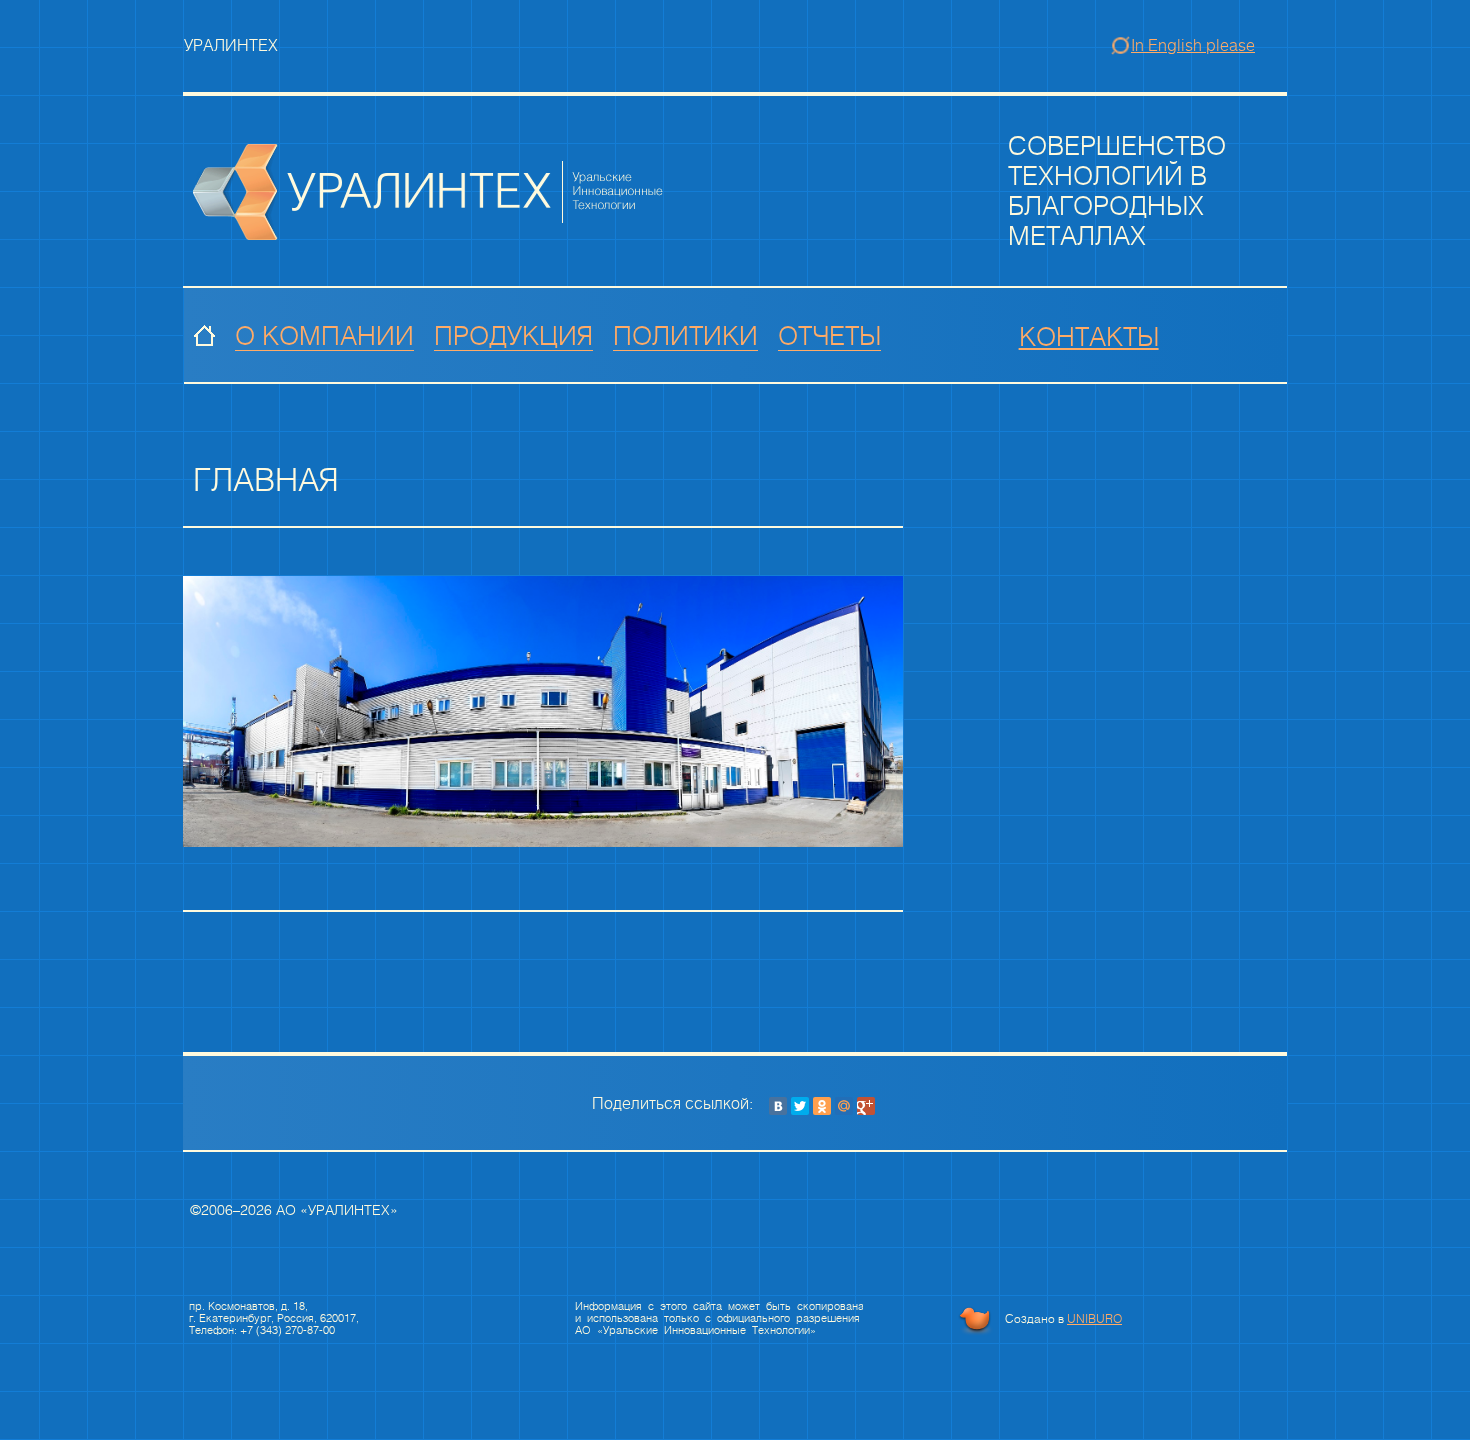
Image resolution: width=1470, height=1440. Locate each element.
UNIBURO (1094, 1319)
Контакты (1089, 338)
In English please (1193, 45)
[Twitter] (800, 1106)
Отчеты (829, 337)
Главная (204, 337)
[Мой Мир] (844, 1106)
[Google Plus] (866, 1106)
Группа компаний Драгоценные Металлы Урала (429, 192)
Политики (685, 337)
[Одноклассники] (822, 1106)
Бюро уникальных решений (975, 1320)
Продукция (513, 337)
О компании (324, 337)
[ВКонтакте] (778, 1106)
